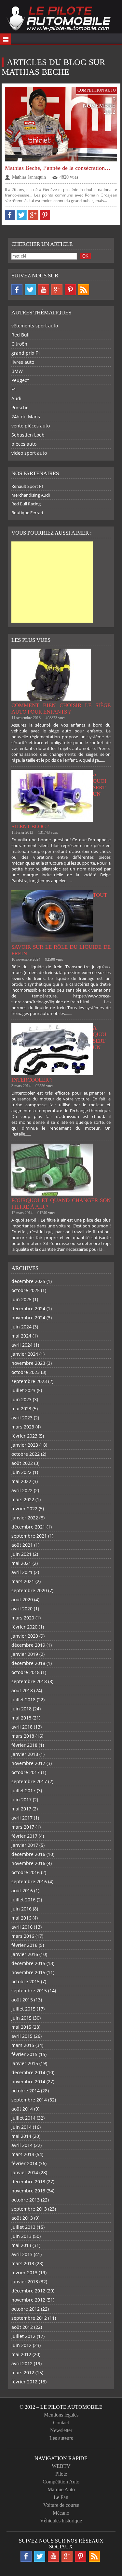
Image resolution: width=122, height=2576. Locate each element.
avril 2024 (22, 1345)
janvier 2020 (25, 1636)
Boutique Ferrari (27, 513)
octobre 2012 (26, 2309)
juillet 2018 (23, 1700)
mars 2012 (23, 2373)
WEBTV (61, 2466)
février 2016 (24, 1945)
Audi (16, 398)
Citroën (19, 344)
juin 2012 (21, 2345)
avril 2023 (22, 1418)
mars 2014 (23, 2154)
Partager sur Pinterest (45, 215)
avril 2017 (22, 1818)
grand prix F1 (26, 353)
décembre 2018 (28, 1663)
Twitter (30, 290)
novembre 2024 (28, 1318)
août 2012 (22, 2327)
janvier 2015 (25, 2063)
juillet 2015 (23, 2009)
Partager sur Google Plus (33, 215)
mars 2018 (23, 1736)
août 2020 (22, 1599)
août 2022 (22, 1463)
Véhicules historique (61, 2521)
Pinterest (70, 290)
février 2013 (24, 2272)
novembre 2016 (28, 1863)
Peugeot (20, 380)
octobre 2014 (26, 2091)
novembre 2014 (28, 2081)
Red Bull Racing (26, 504)
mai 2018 (21, 1718)
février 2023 (24, 1436)
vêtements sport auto (35, 326)
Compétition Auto (97, 90)
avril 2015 (22, 2036)
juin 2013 (21, 2236)
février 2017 (24, 1836)
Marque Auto (61, 2489)
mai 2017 (21, 1809)
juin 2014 (21, 2127)
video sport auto (29, 453)
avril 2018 (22, 1727)
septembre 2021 (29, 1536)
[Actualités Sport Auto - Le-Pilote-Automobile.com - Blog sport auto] (59, 19)
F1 (14, 389)
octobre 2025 (26, 1290)
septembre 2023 (29, 1381)
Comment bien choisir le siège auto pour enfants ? (61, 709)
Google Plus (57, 290)
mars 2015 (23, 2045)
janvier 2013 (25, 2282)
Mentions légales (61, 2415)
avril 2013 (22, 2254)
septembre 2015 (29, 1991)
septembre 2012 (29, 2318)
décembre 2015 (28, 1963)
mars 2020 (23, 1618)
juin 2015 (21, 2018)
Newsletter (61, 2430)
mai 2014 (21, 2136)
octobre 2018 (26, 1672)
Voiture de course (61, 2505)
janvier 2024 (25, 1354)
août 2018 (22, 1690)
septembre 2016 (29, 1881)
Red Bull (20, 335)
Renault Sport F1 (27, 486)
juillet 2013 (23, 2227)
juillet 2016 (23, 1900)
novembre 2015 (28, 1972)
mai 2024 (21, 1336)
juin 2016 (21, 1909)
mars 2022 (23, 1499)
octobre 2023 (26, 1372)
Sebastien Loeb (28, 435)
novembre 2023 (28, 1363)
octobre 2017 (26, 1772)
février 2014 (24, 2163)
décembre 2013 (28, 2182)
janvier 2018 (25, 1754)
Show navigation (6, 39)
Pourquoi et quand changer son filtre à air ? (61, 1204)
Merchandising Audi (31, 495)
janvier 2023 (25, 1445)
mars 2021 (23, 1581)
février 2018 (24, 1745)
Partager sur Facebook (10, 215)
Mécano (61, 2513)
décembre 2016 (28, 1854)
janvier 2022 (25, 1518)
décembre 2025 (28, 1281)
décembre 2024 (28, 1308)
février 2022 (24, 1509)
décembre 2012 (28, 2291)
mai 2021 (21, 1563)
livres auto (23, 362)
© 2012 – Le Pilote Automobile (61, 2407)
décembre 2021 (28, 1527)
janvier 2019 (25, 1654)
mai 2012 (21, 2354)
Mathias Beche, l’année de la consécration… (58, 168)
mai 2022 (21, 1481)
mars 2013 (23, 2263)
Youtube (44, 290)
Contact (61, 2423)
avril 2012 (22, 2363)
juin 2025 (21, 1299)
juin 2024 (21, 1327)
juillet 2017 (23, 1790)
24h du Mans (26, 417)
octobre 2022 (26, 1454)
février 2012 (24, 2382)
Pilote (61, 2474)
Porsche (20, 407)
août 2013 (22, 2218)
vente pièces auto (31, 426)
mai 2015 (21, 2027)
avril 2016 (22, 1927)
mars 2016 (23, 1936)
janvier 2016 (25, 1954)
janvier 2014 (25, 2172)
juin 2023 (21, 1399)
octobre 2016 (26, 1872)
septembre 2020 (29, 1590)
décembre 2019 (28, 1645)
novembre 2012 (28, 2300)
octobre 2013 (26, 2200)
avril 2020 (22, 1609)
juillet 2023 (23, 1390)
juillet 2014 (23, 2118)
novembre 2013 (28, 2191)
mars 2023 (23, 1427)
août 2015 (22, 2000)
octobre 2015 (26, 1981)
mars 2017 (23, 1827)
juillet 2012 (23, 2336)
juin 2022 (21, 1472)
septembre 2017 (29, 1781)
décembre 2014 (28, 2072)
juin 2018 (21, 1709)
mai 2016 (21, 1918)
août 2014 (22, 2109)
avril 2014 (22, 2145)
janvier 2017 (25, 1845)
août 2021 (22, 1545)
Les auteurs (61, 2438)
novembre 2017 (28, 1763)
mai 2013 (21, 2245)
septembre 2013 (29, 2209)
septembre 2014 (29, 2100)
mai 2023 (21, 1409)
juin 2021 (21, 1554)
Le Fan (61, 2497)
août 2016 (22, 1891)
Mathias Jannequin (29, 177)
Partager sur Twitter (22, 215)
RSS (84, 290)
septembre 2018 (29, 1681)
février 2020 (24, 1627)
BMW (17, 371)
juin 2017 (21, 1800)
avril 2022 (22, 1490)
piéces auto (24, 444)
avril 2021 (22, 1572)
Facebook (17, 290)
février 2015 (24, 2054)
